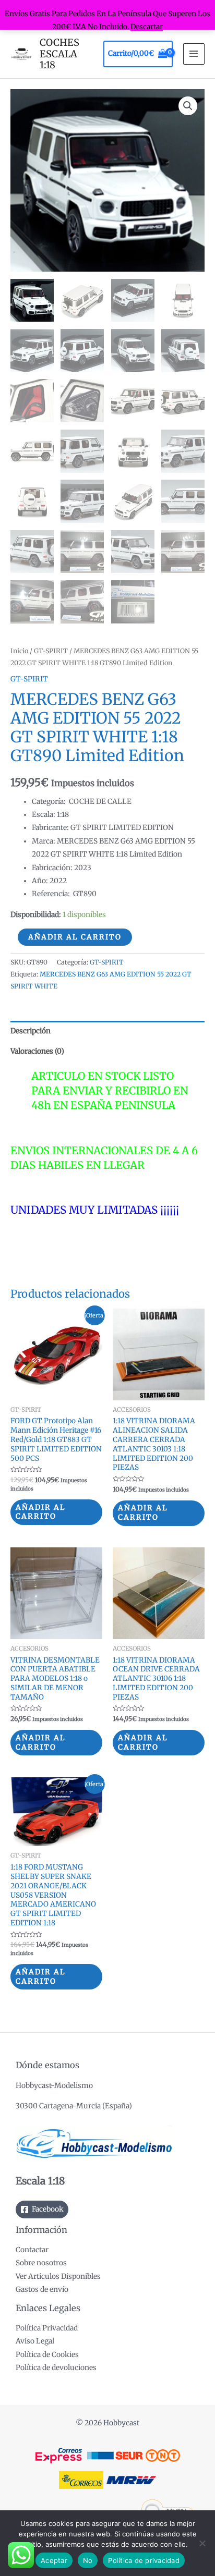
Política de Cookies (47, 2355)
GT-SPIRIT (51, 651)
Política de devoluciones (56, 2368)
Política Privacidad (47, 2328)
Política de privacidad (144, 2560)
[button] (188, 106)
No (88, 2560)
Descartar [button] (147, 27)
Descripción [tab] (31, 1031)
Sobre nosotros (41, 2263)
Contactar (32, 2250)
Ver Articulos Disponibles (58, 2276)
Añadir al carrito (75, 937)
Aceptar (54, 2560)
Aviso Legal (35, 2341)
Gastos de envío (42, 2290)
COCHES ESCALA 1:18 (59, 54)
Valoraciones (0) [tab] (37, 1051)
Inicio (19, 651)
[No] (202, 2543)
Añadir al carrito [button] (41, 1512)
